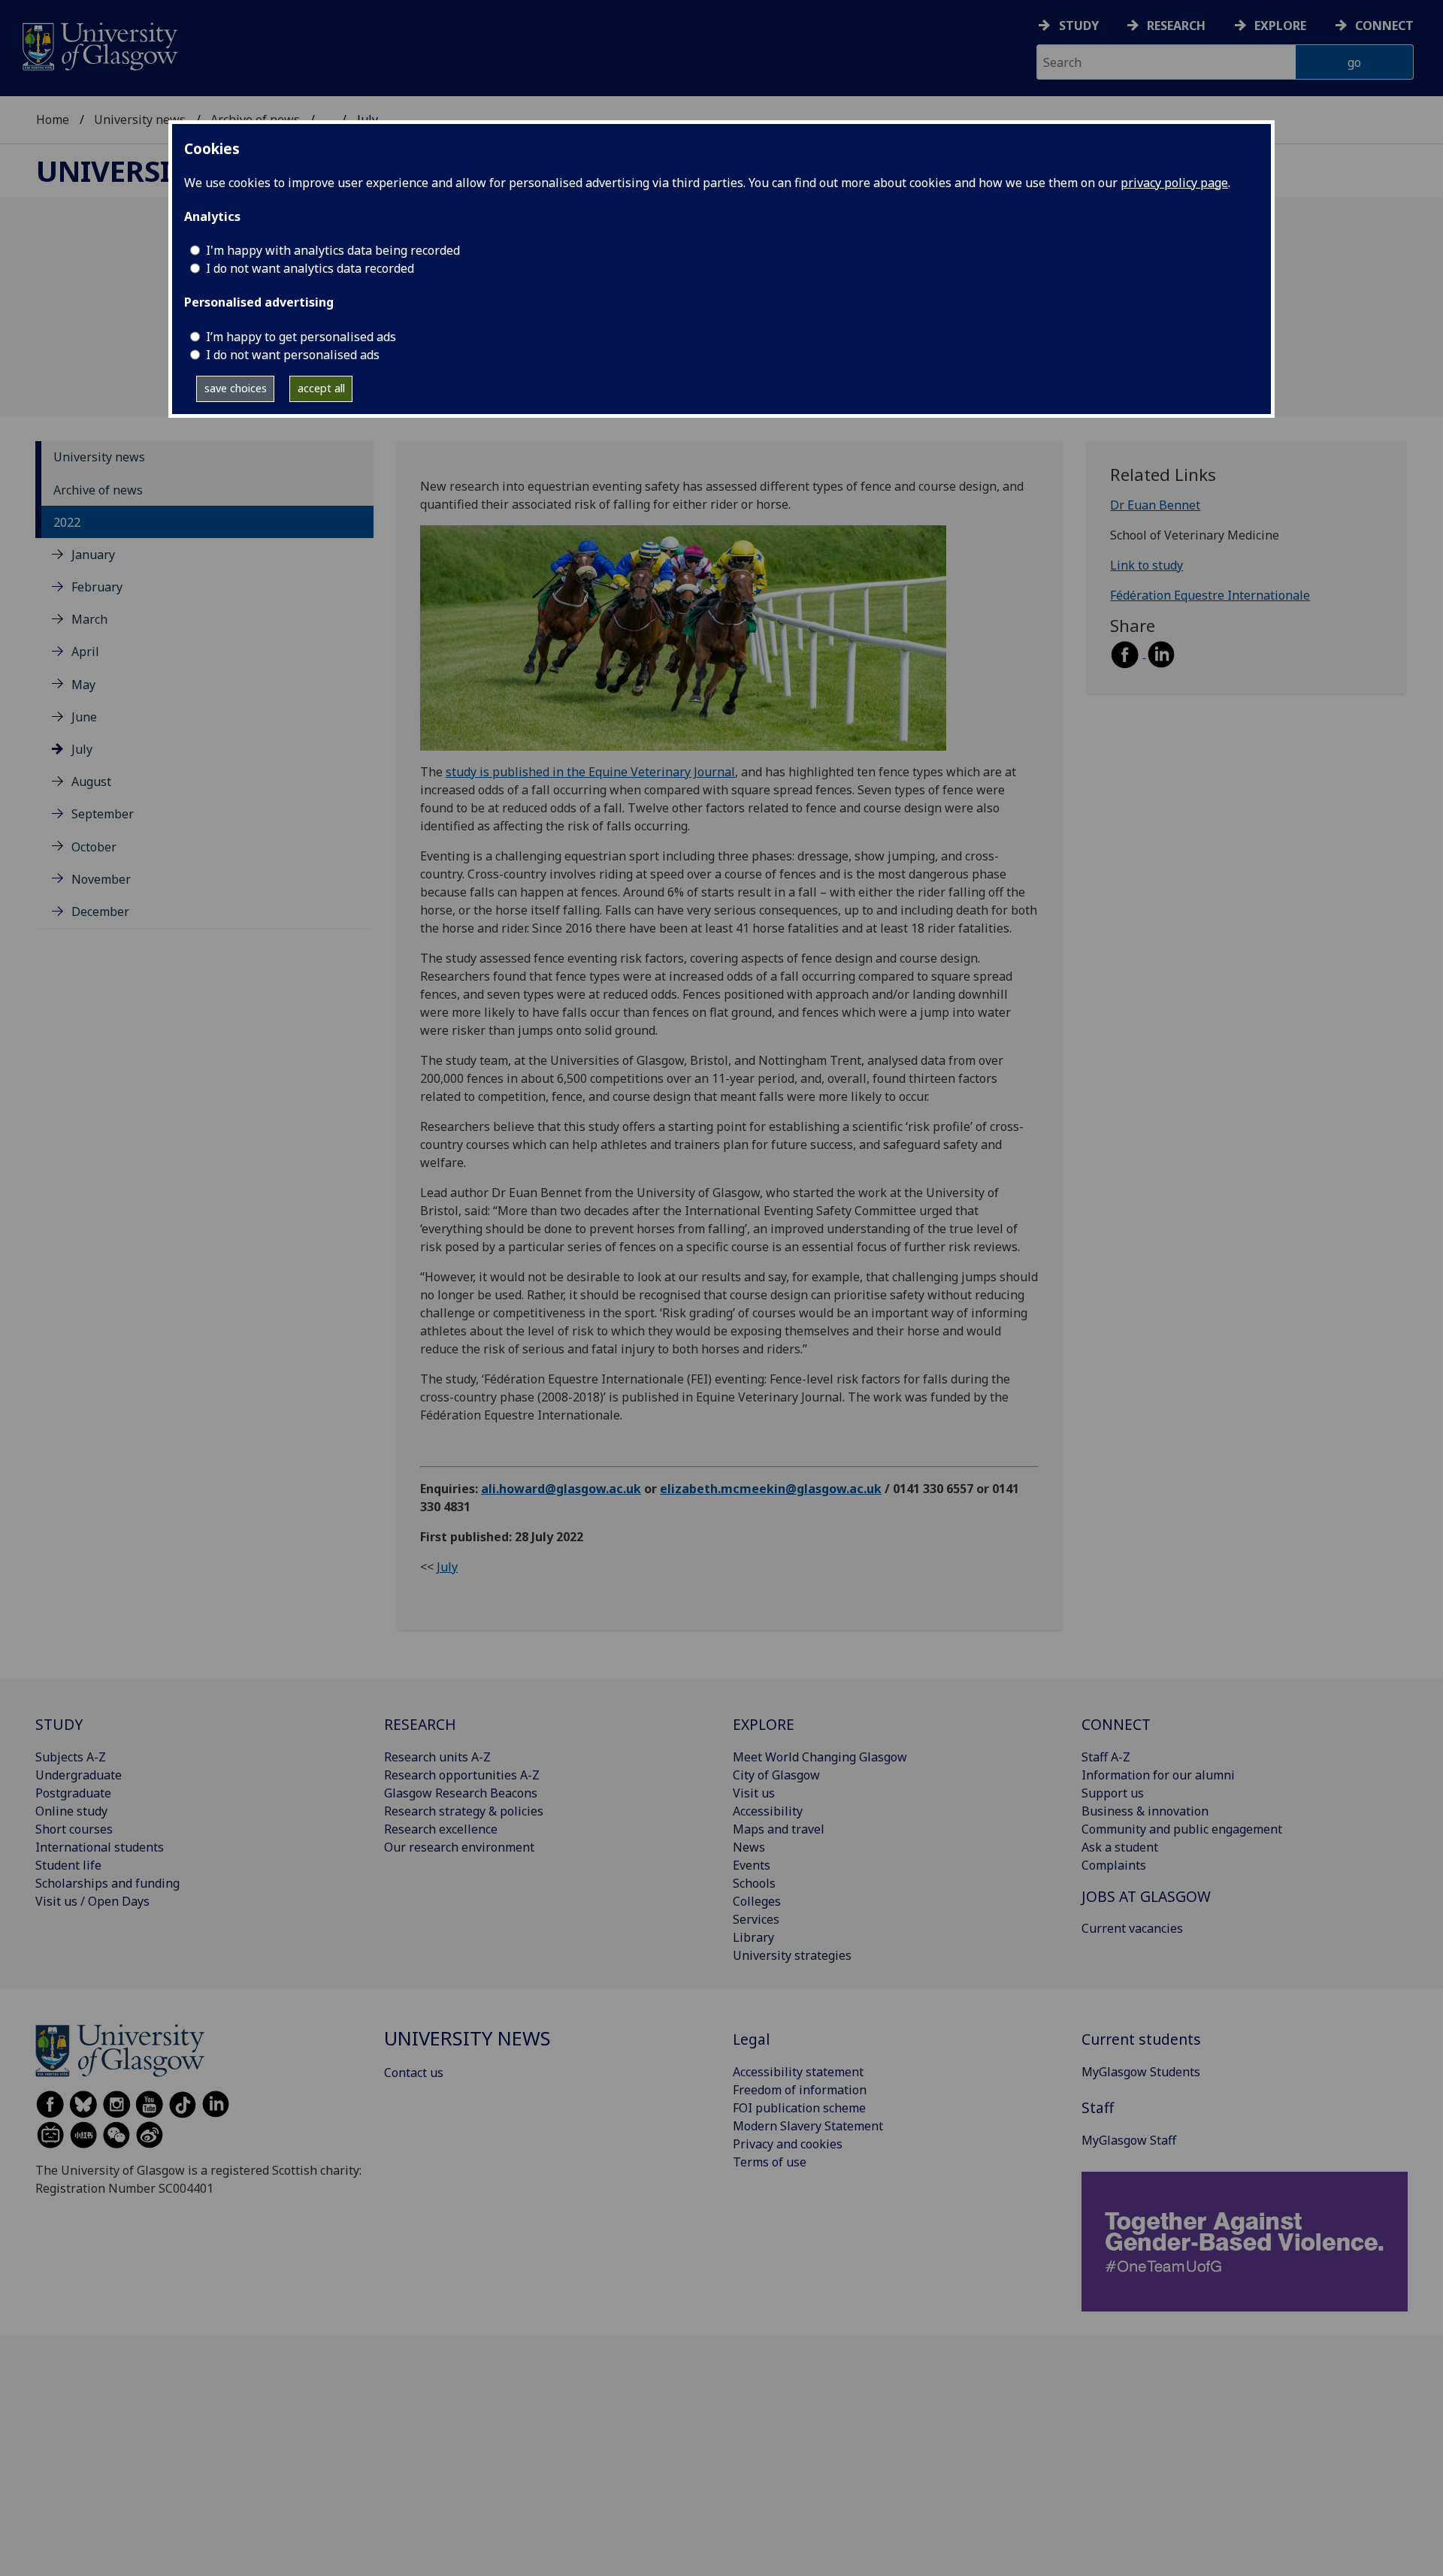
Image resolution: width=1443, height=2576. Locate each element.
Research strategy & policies (464, 1811)
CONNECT (1116, 1724)
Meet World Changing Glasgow (820, 1757)
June (84, 717)
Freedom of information (800, 2090)
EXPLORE (764, 1724)
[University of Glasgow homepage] (99, 45)
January (93, 555)
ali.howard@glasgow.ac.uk (561, 1489)
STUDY (59, 1724)
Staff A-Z (1106, 1757)
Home (53, 119)
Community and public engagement (1182, 1829)
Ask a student (1120, 1847)
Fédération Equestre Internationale (1210, 596)
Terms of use (770, 2162)
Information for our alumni (1158, 1775)
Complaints (1114, 1865)
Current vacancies (1132, 1928)
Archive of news (98, 490)
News (749, 1847)
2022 (67, 522)
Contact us (414, 2073)
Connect (1384, 26)
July (82, 749)
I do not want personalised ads (293, 355)
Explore (1280, 26)
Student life (68, 1865)
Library (753, 1937)
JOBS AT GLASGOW (1146, 1896)
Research (1176, 26)
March (89, 620)
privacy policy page (1174, 183)
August (91, 782)
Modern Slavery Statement (808, 2126)
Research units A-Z (437, 1757)
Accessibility (768, 1811)
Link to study (1147, 566)
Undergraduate (79, 1775)
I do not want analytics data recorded (310, 268)
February (97, 587)
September (103, 815)
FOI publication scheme (799, 2108)
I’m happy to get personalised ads (301, 337)
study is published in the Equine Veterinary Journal (590, 772)
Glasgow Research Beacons (461, 1793)
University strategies (792, 1955)
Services (756, 1919)
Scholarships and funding (107, 1883)
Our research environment (459, 1847)
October (94, 847)
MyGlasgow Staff (1129, 2140)
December (100, 912)
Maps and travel (779, 1829)
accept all (321, 388)
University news (140, 119)
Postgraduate (73, 1793)
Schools (754, 1883)
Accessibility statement (798, 2072)
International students (100, 1847)
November (101, 879)
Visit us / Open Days (92, 1901)
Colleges (757, 1901)
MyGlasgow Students (1141, 2072)
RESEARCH (420, 1724)
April (85, 652)
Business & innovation (1145, 1811)
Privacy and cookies (788, 2144)
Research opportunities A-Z (462, 1775)
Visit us (754, 1793)
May (83, 685)
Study (1079, 26)
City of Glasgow (776, 1775)
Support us (1113, 1793)
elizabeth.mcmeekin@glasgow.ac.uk (771, 1489)
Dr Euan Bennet (1155, 506)
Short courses (74, 1829)
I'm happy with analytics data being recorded (333, 250)
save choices (236, 388)
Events (752, 1865)
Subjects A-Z (71, 1757)
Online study (71, 1811)
